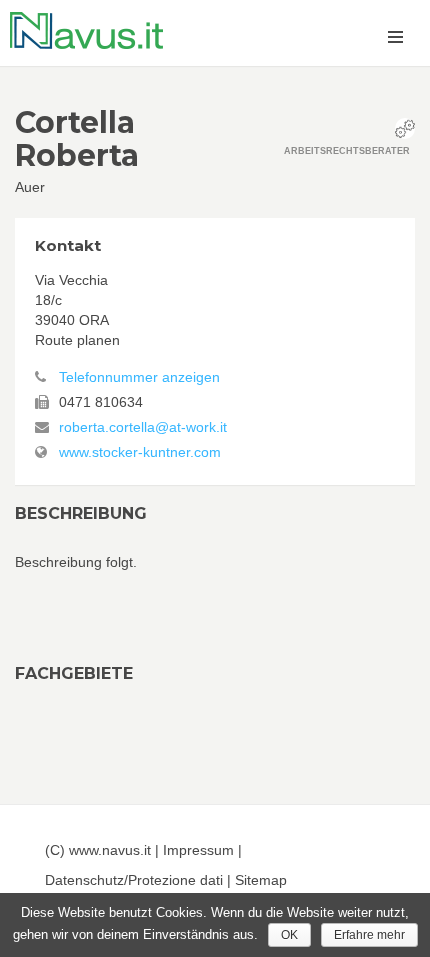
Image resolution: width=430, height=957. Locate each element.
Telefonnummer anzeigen (139, 377)
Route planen (77, 340)
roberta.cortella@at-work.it (143, 427)
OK (289, 935)
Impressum (198, 850)
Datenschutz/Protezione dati (134, 880)
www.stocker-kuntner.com (140, 452)
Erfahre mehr (369, 935)
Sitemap (261, 880)
